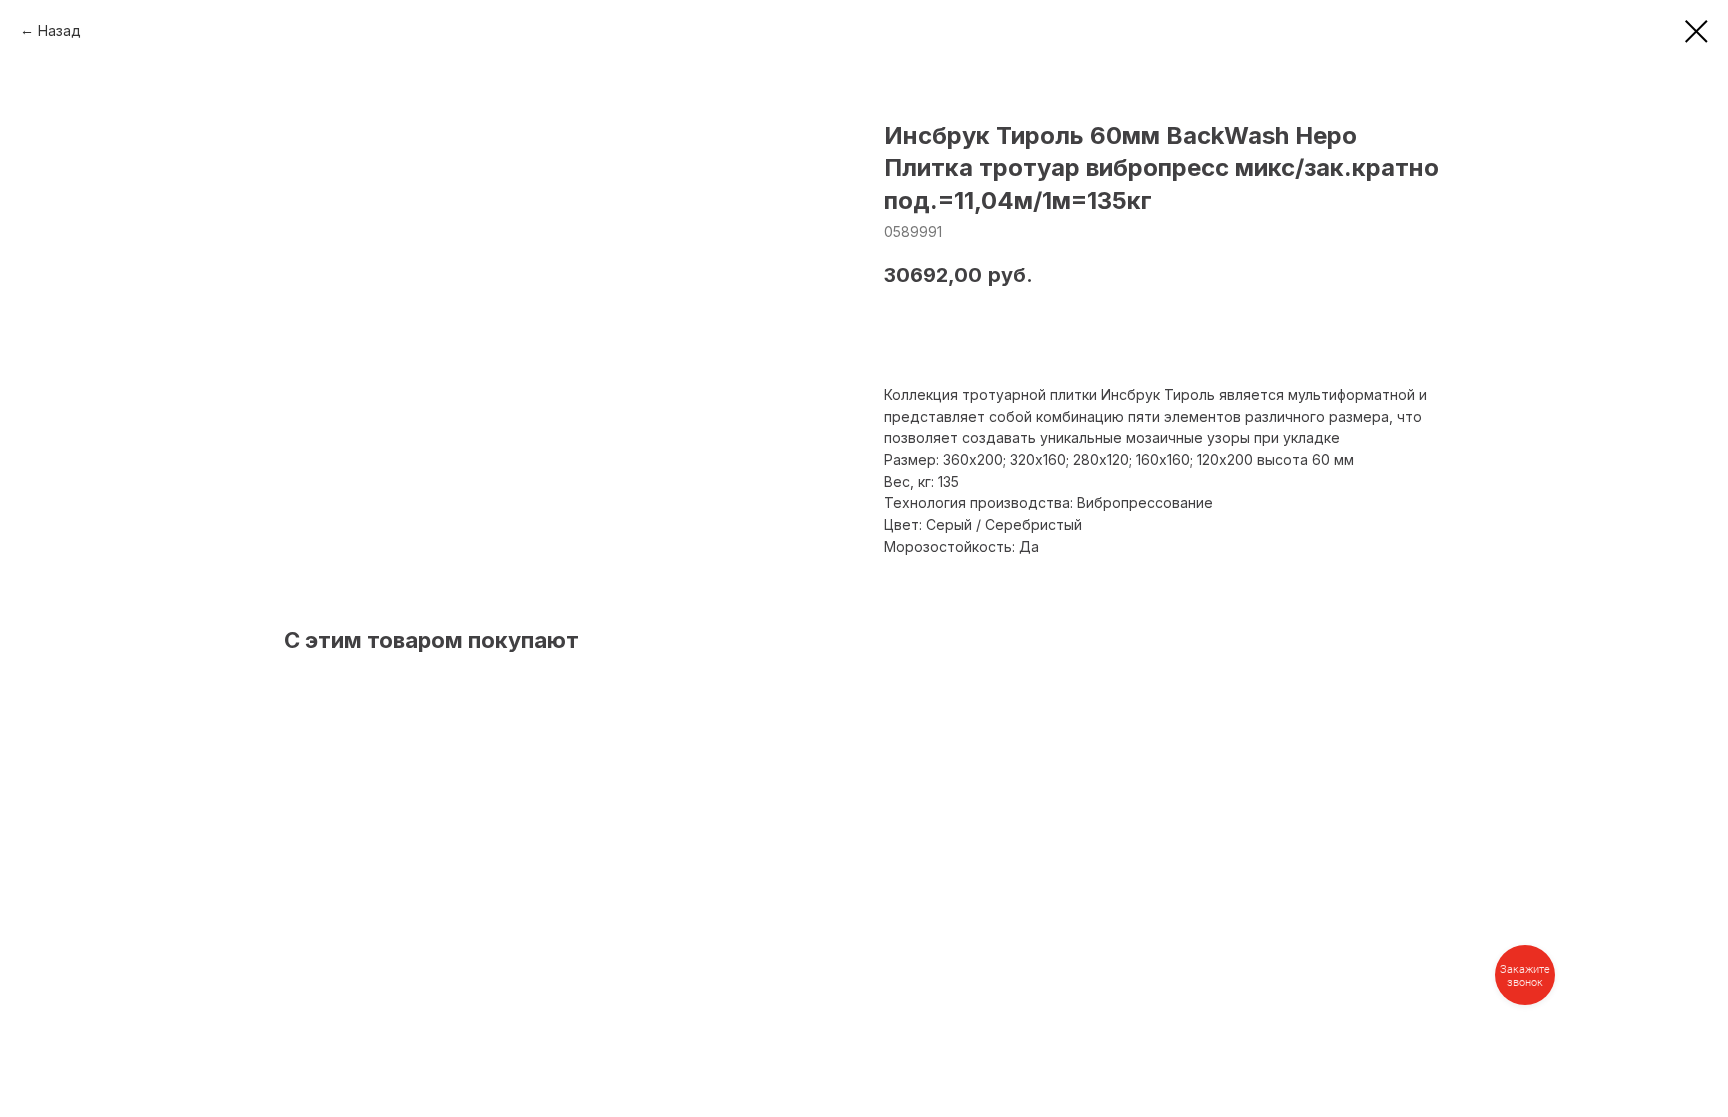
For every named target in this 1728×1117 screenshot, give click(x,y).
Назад (59, 30)
